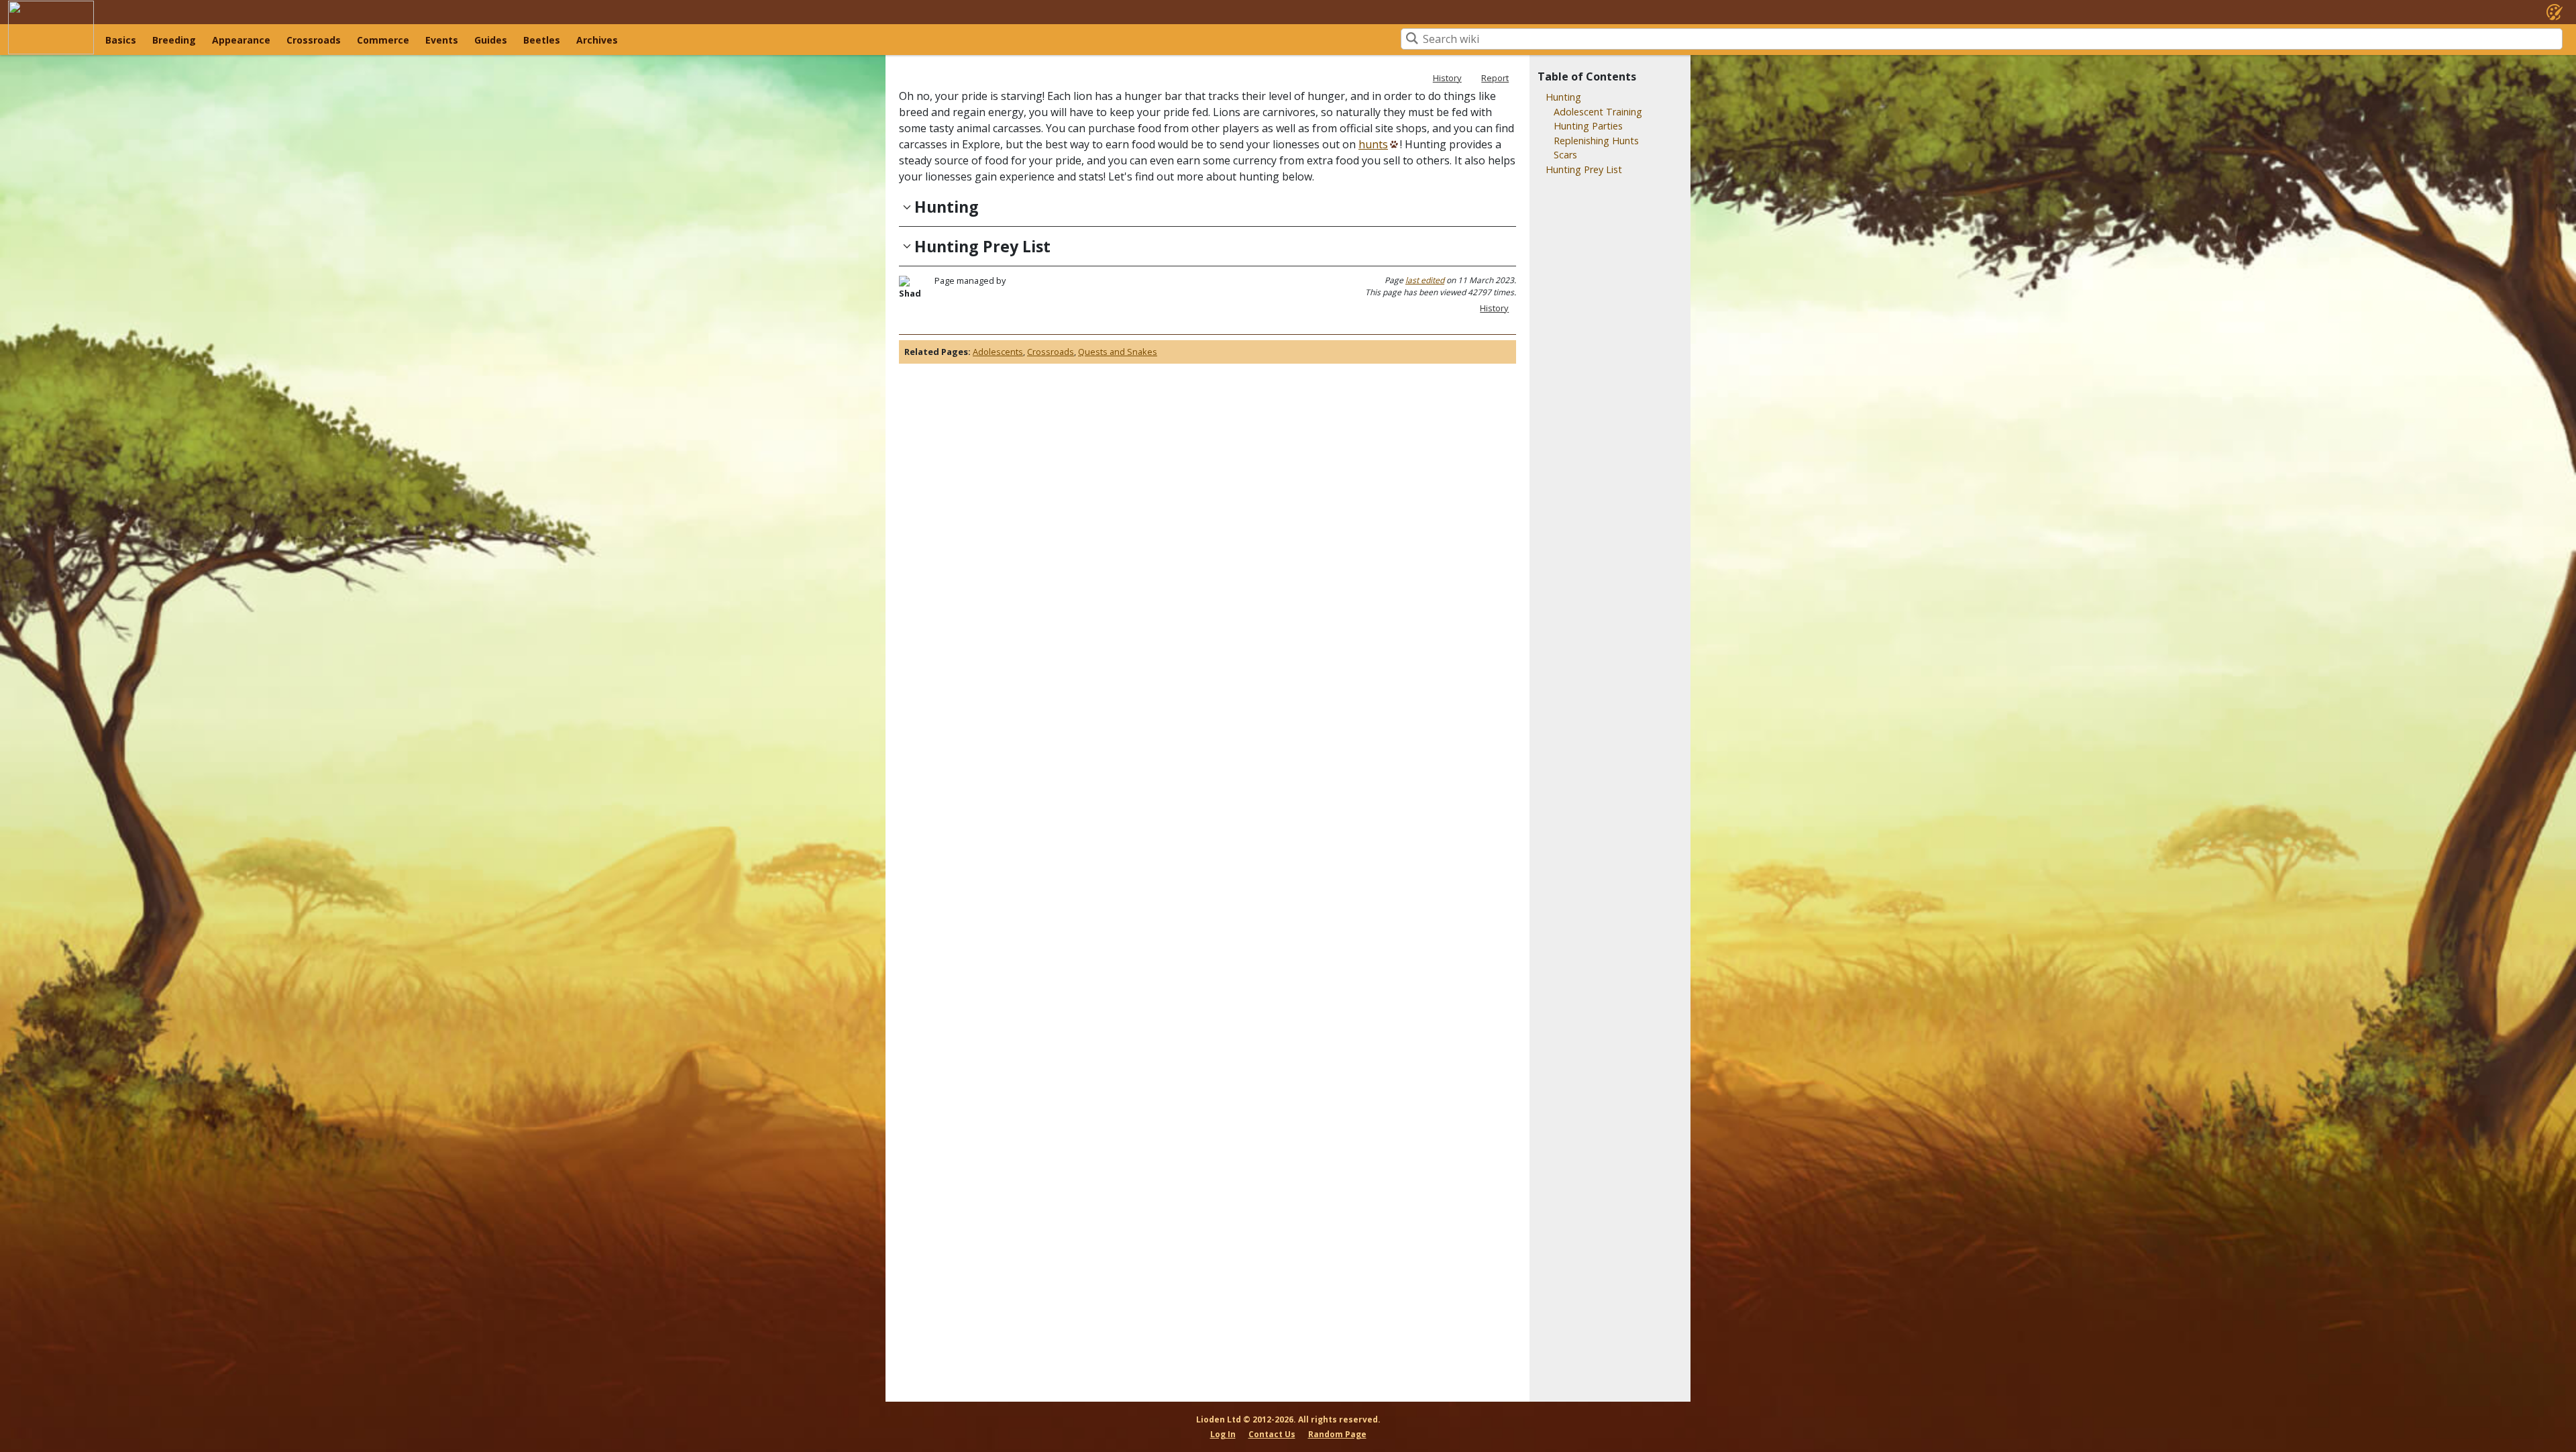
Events (442, 40)
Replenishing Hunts (1596, 141)
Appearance (241, 40)
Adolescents (998, 352)
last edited (1425, 280)
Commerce (383, 40)
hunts (1373, 144)
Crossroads (314, 40)
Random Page (1337, 1434)
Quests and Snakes (1118, 352)
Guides (491, 40)
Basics (121, 40)
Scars (1565, 155)
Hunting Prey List (1584, 169)
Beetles (542, 40)
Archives (597, 40)
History (1447, 78)
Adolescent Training (1598, 112)
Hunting (1563, 97)
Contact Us (1272, 1434)
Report (1495, 78)
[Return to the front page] (51, 28)
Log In (1223, 1434)
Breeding (174, 40)
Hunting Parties (1588, 126)
